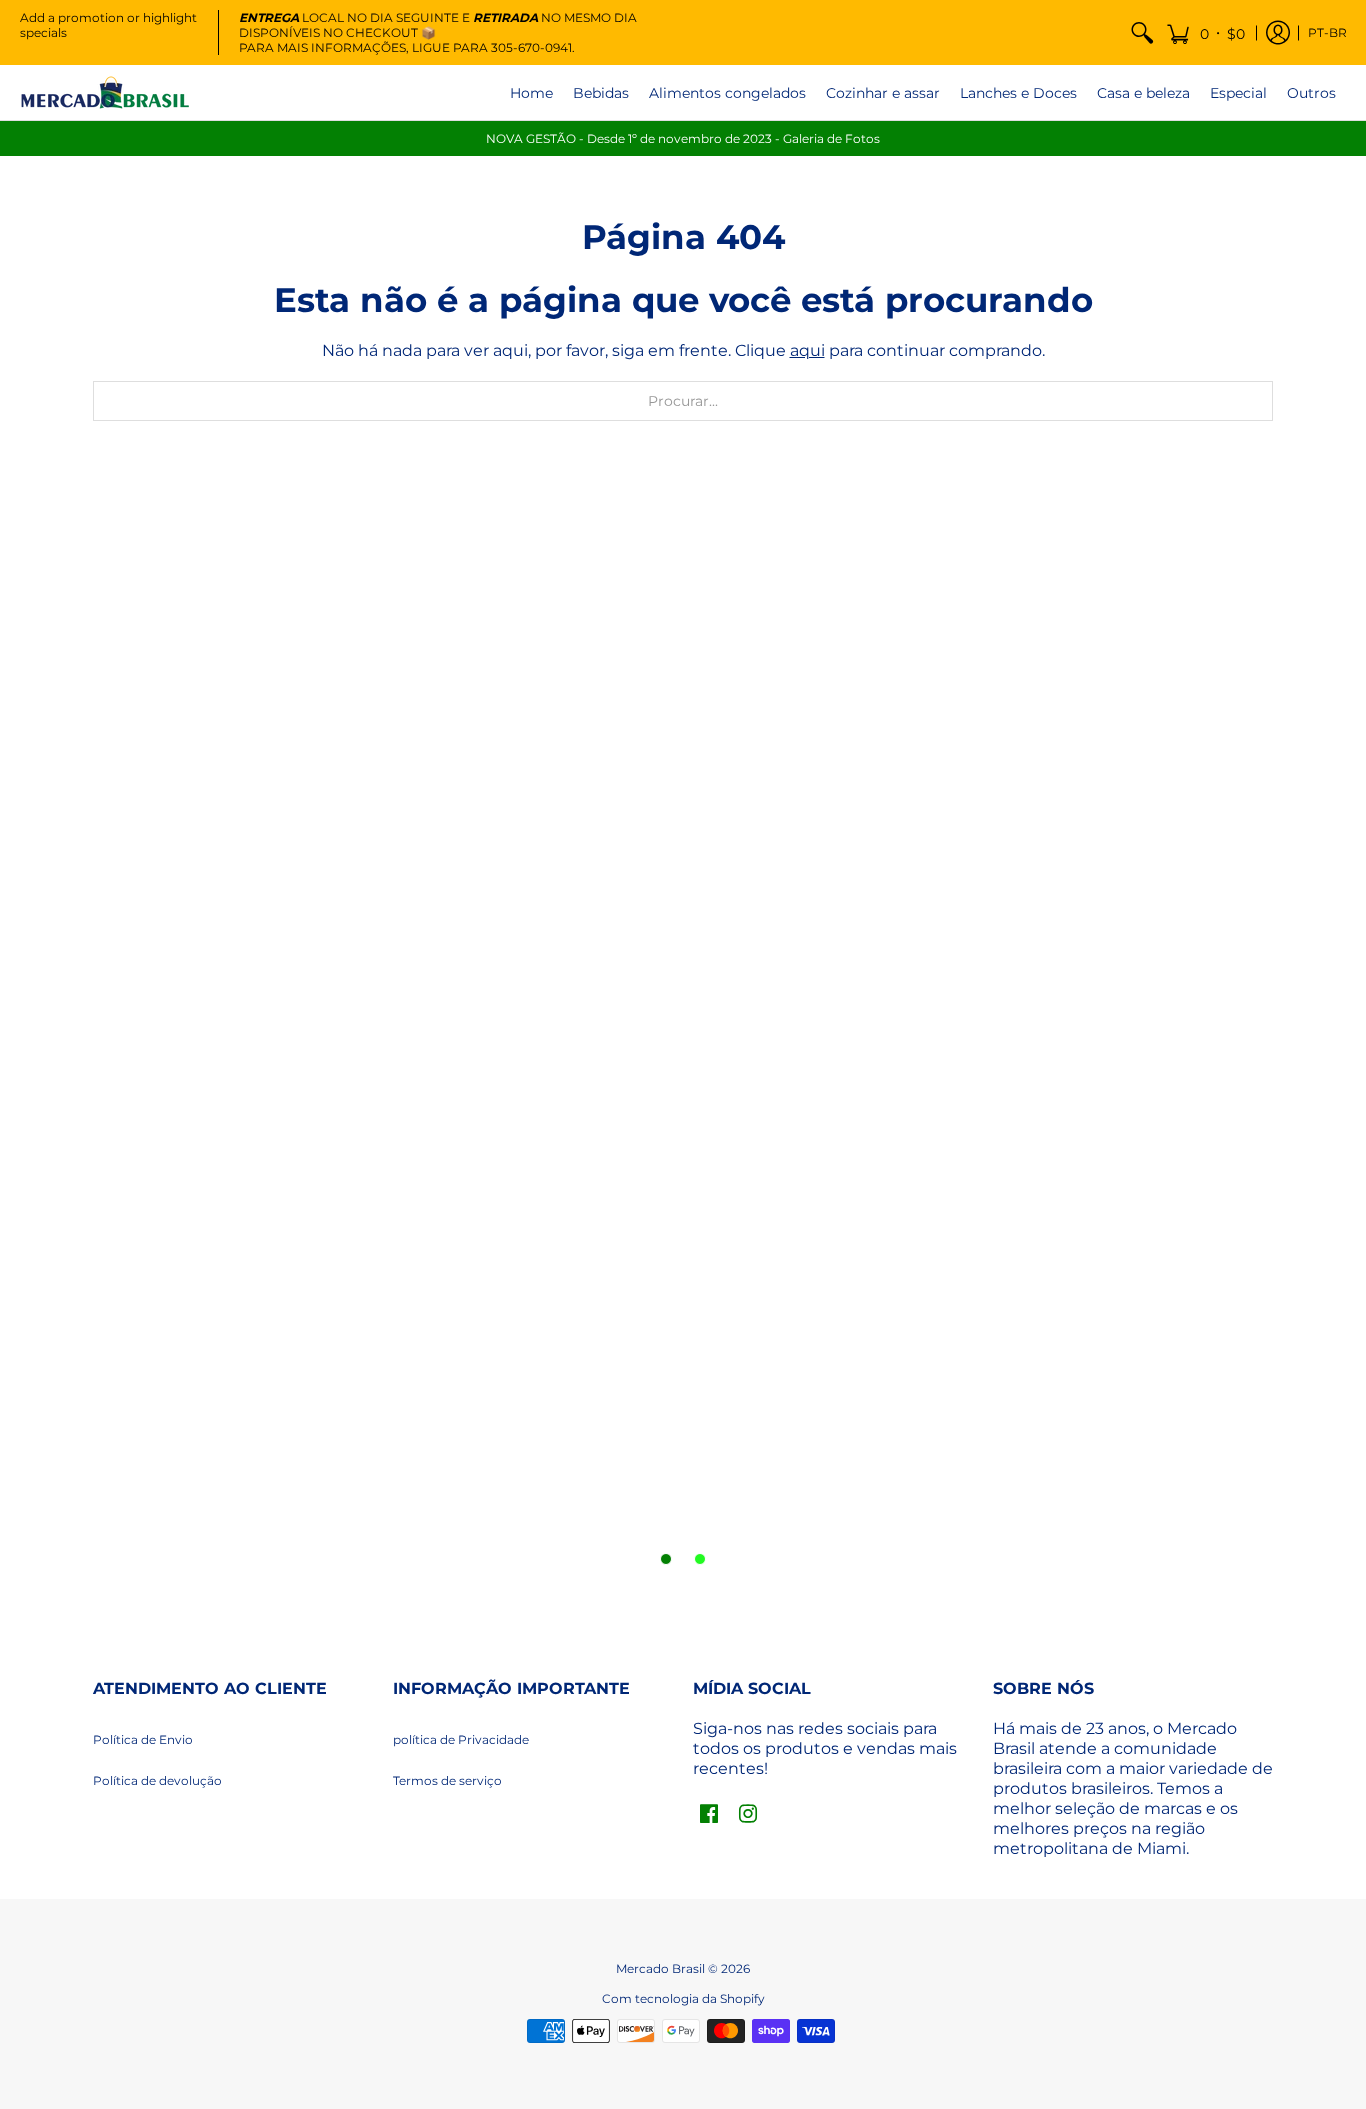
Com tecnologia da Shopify (683, 1998)
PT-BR (1327, 32)
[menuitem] (1142, 32)
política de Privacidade (461, 1739)
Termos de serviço (447, 1780)
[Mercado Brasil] (105, 92)
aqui (807, 350)
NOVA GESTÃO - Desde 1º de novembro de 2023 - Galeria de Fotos (683, 138)
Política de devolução (157, 1780)
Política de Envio (143, 1739)
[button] (1205, 32)
